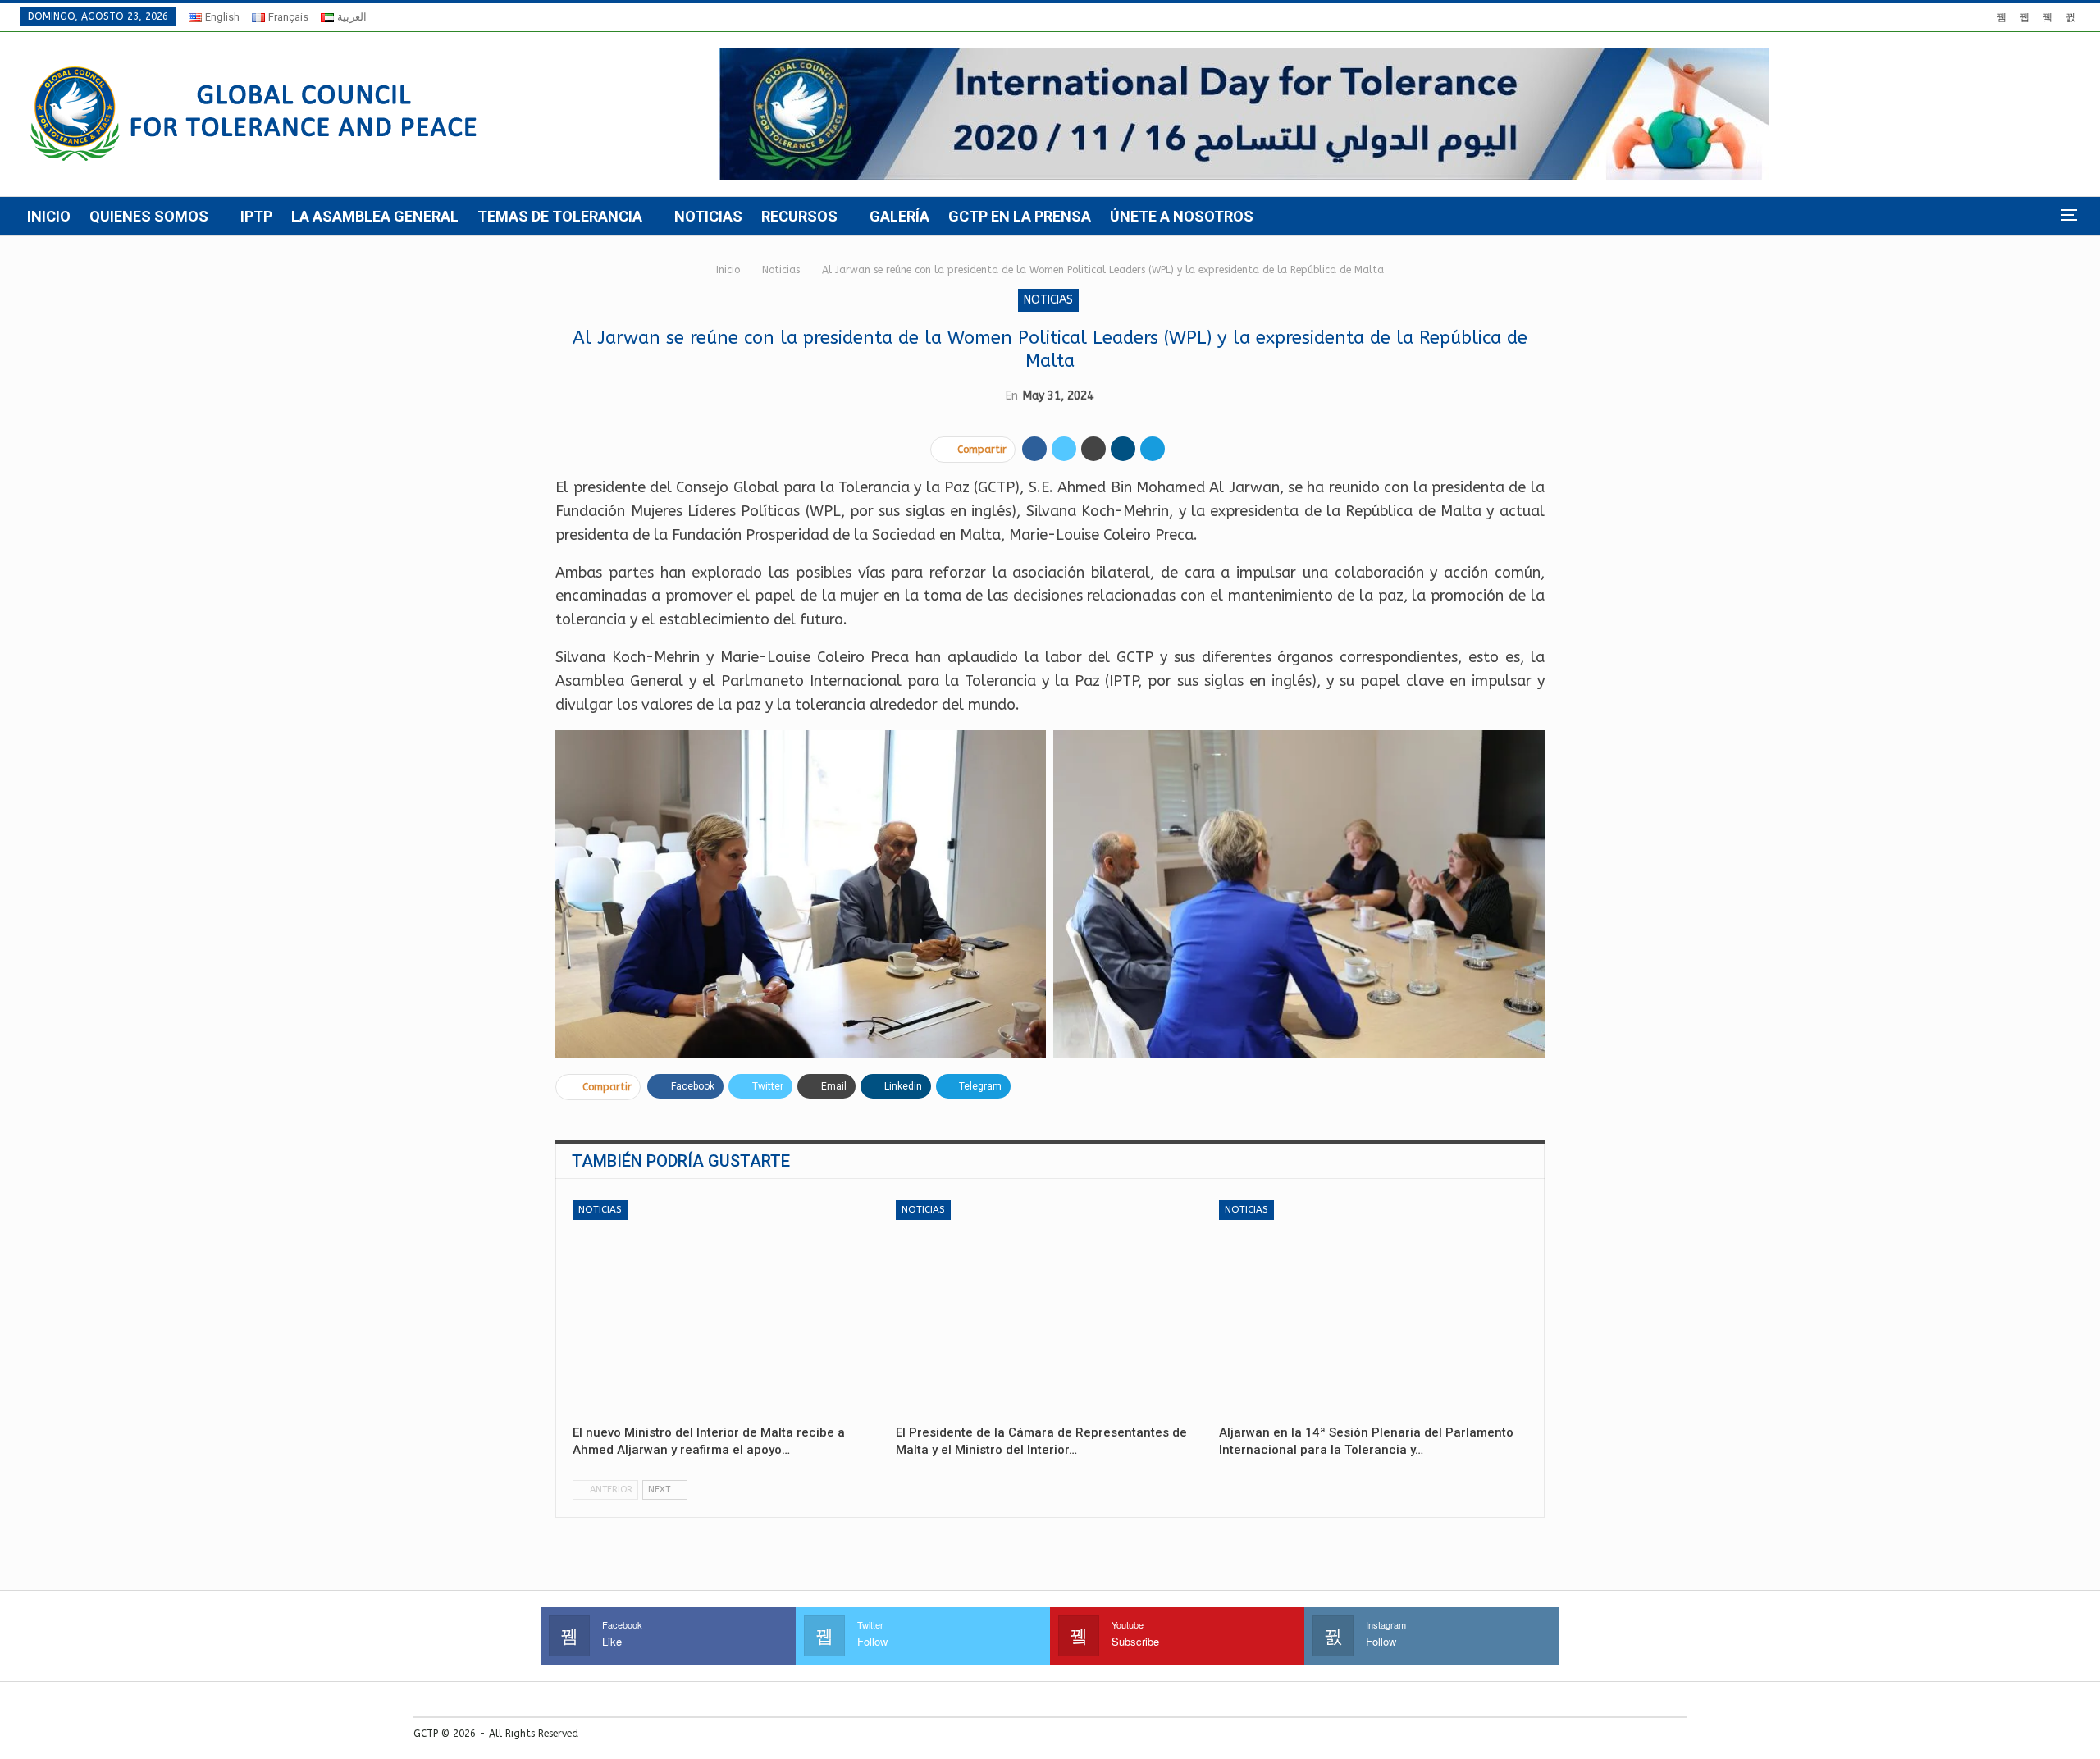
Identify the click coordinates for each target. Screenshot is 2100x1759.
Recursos (799, 216)
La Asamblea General (375, 216)
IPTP (256, 216)
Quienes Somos (149, 216)
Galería (899, 216)
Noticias (708, 216)
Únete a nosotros (1182, 216)
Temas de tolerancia (560, 216)
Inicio (49, 216)
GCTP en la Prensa (1020, 216)
